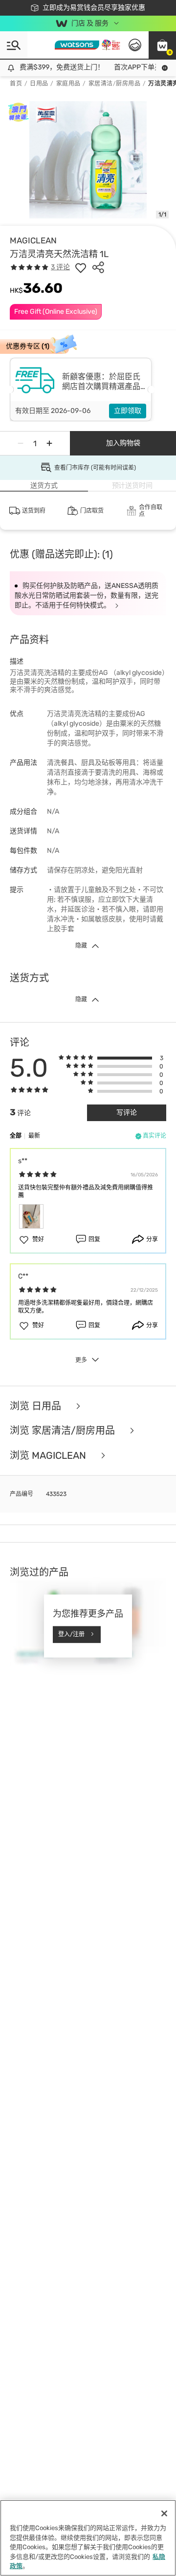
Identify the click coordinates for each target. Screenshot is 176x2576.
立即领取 (128, 411)
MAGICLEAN (33, 240)
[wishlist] (81, 267)
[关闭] (164, 2513)
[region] (88, 2538)
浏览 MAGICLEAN (49, 1456)
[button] (162, 45)
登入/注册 (71, 1634)
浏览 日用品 (37, 1406)
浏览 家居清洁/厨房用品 (64, 1431)
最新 (34, 1136)
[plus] (49, 443)
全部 (16, 1136)
